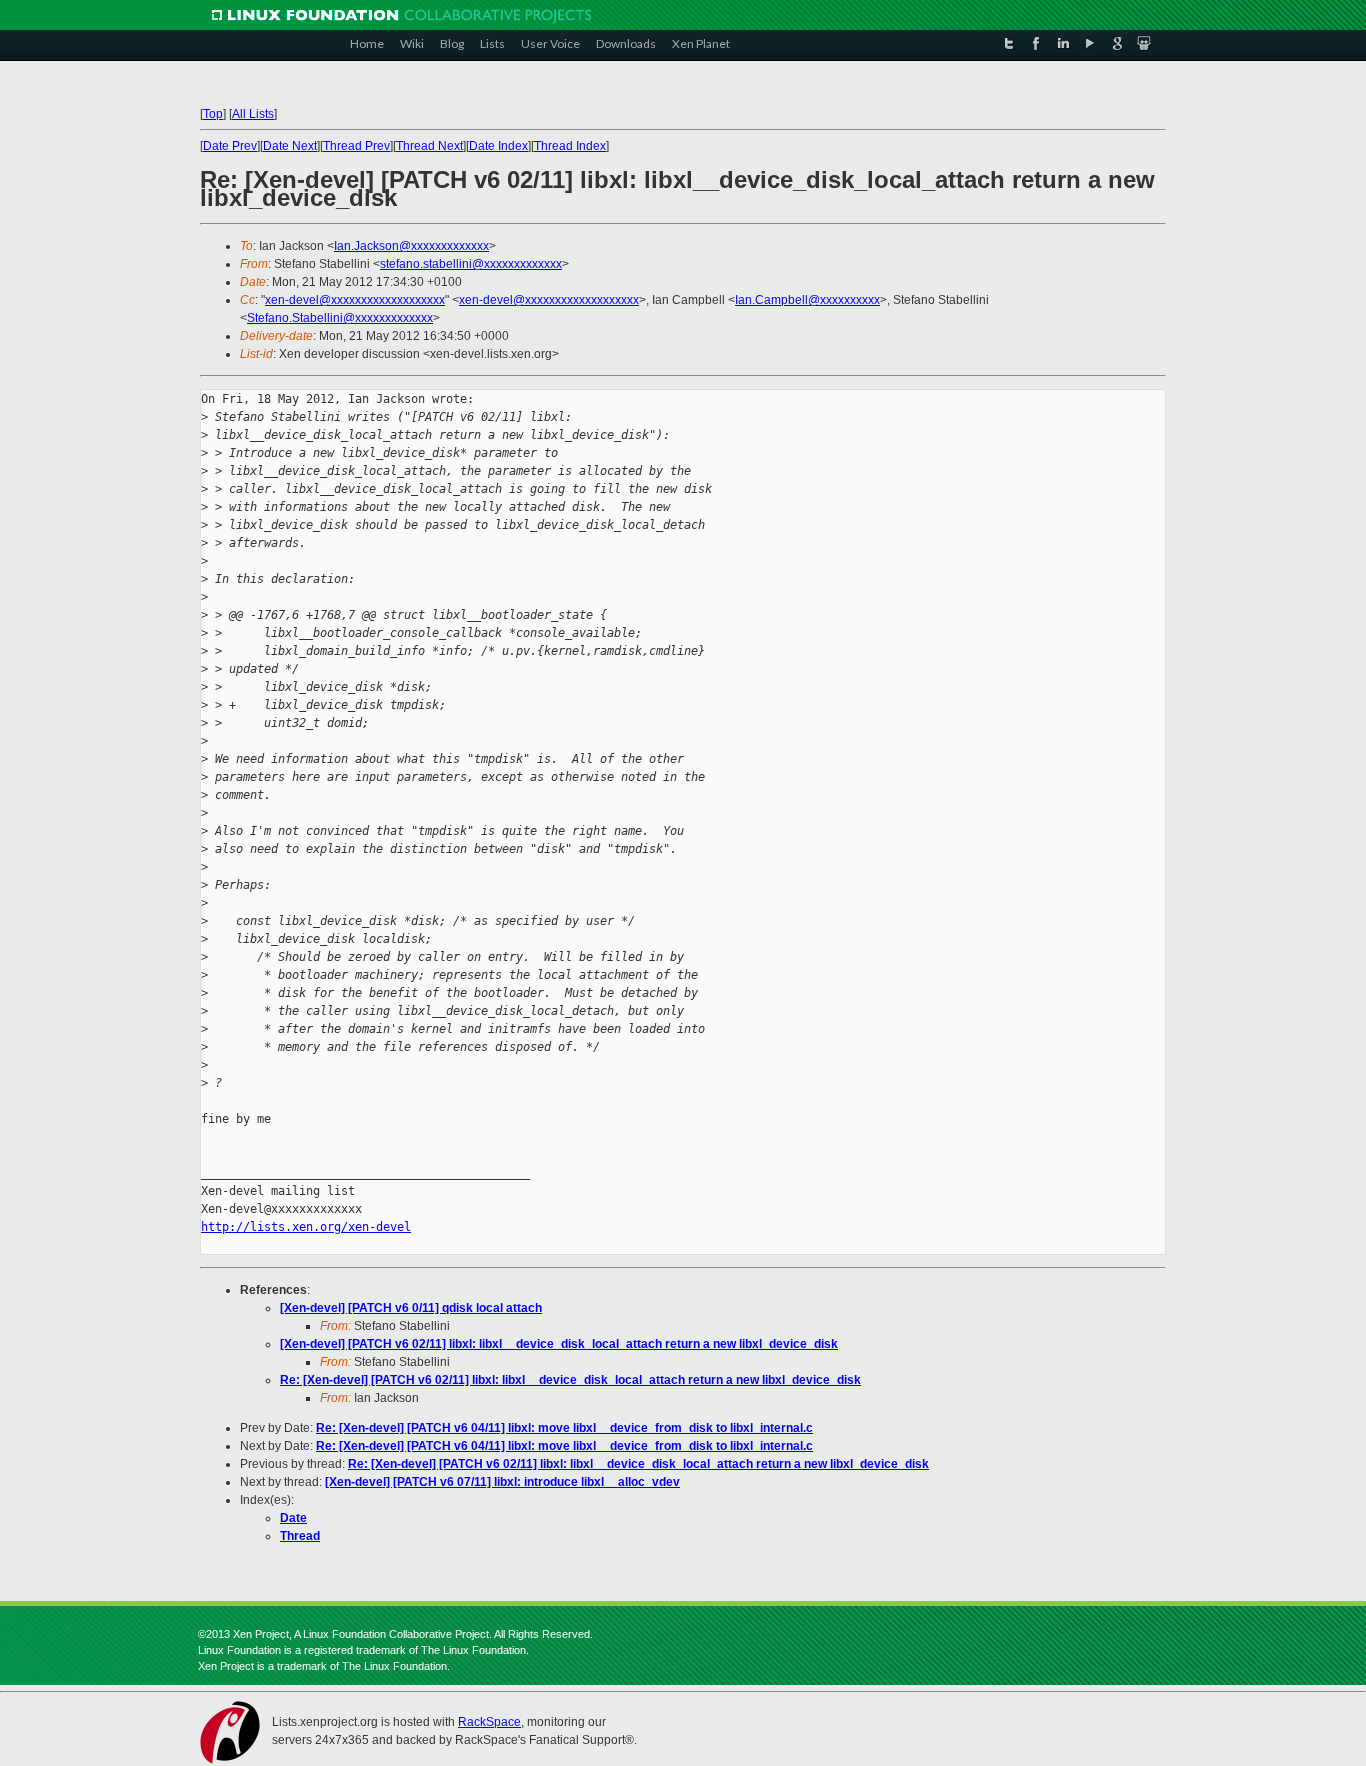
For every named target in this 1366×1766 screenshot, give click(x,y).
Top (213, 114)
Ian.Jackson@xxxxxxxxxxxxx (411, 246)
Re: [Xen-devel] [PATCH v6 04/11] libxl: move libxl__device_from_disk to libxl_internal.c (564, 1428)
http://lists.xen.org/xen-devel (306, 1227)
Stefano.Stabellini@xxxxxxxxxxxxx (340, 318)
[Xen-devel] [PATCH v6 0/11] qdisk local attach (411, 1308)
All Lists (253, 114)
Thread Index (570, 146)
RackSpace (489, 1722)
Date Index (498, 146)
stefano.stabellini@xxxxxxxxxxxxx (471, 264)
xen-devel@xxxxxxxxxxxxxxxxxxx (355, 300)
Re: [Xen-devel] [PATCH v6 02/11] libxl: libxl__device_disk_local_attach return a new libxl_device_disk (570, 1380)
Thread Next (429, 146)
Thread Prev (356, 146)
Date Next (290, 146)
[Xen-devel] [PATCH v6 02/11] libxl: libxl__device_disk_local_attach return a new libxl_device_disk (559, 1344)
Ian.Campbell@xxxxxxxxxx (807, 300)
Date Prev (230, 146)
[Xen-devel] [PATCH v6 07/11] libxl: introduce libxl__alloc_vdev (502, 1482)
